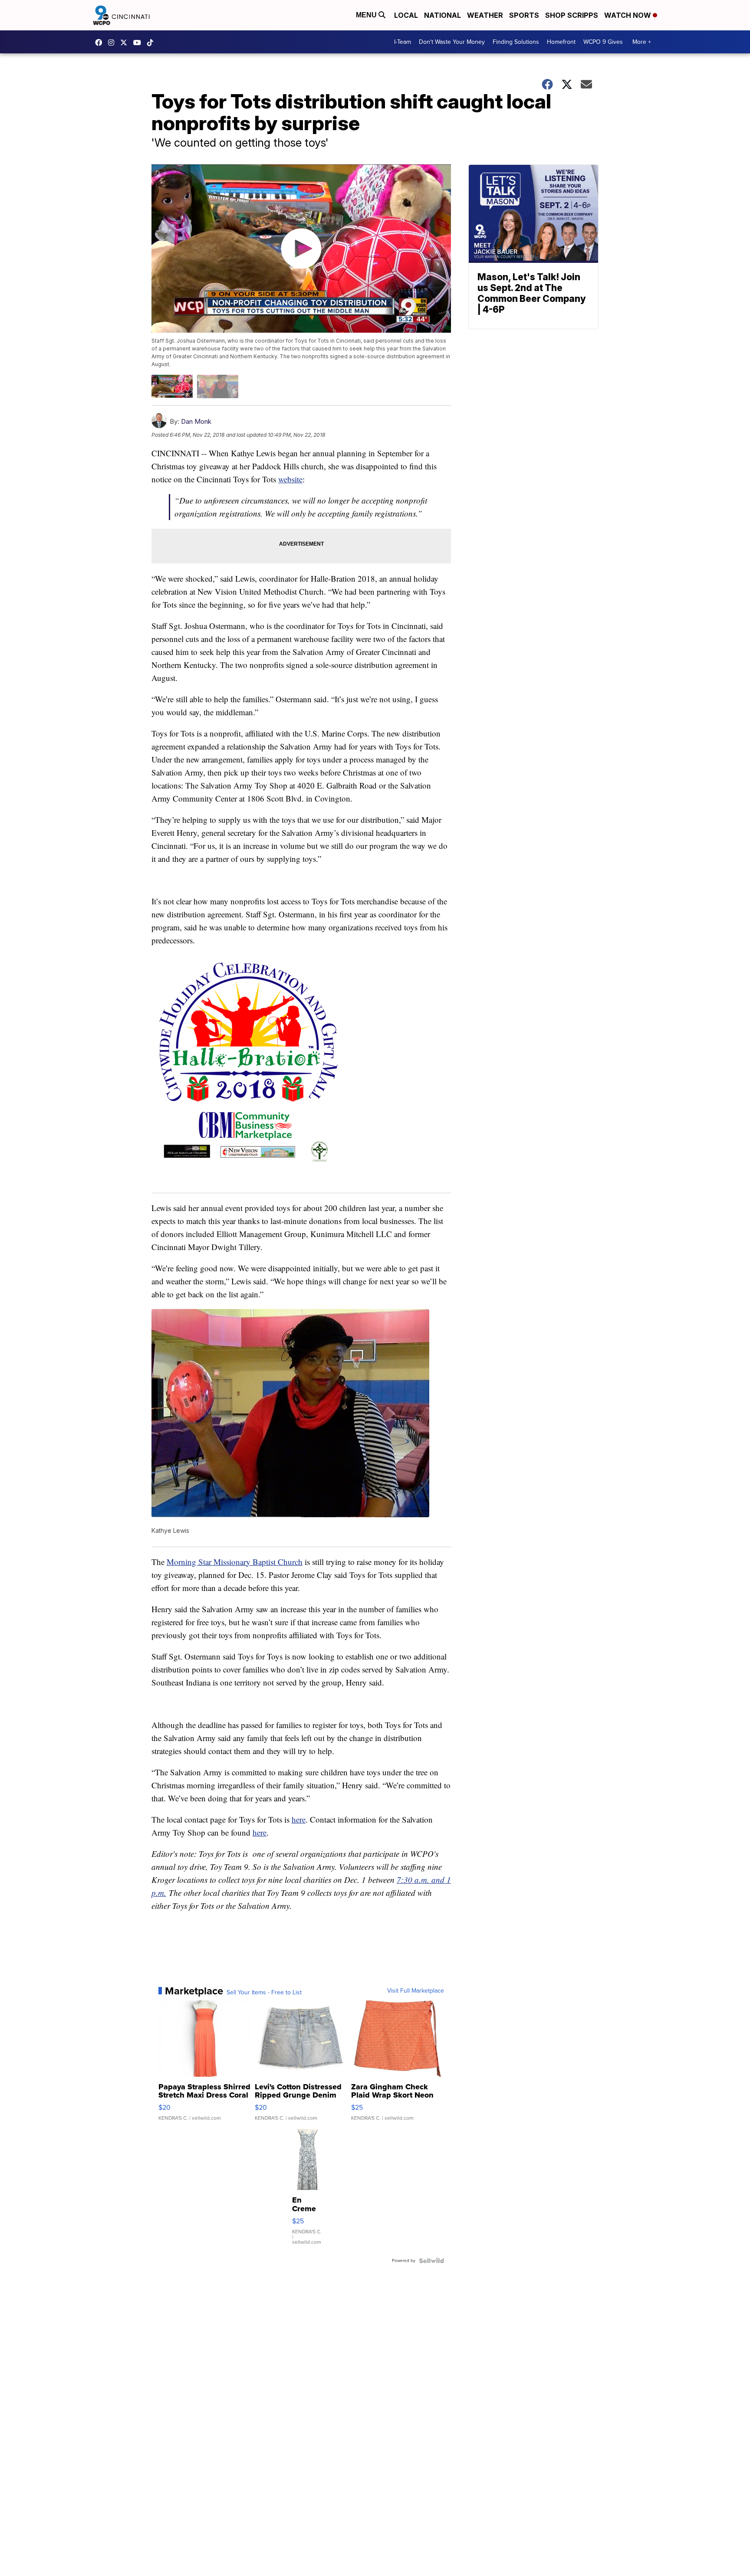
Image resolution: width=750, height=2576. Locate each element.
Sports (524, 15)
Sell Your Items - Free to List (264, 1993)
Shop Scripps (572, 15)
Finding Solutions (516, 42)
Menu (367, 15)
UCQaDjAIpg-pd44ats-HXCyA (139, 43)
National (442, 15)
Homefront (561, 42)
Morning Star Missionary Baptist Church (235, 1562)
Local (406, 15)
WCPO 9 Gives (603, 42)
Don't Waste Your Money (452, 42)
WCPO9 (101, 43)
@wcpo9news (152, 43)
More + (642, 42)
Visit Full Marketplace (416, 1991)
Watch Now (628, 15)
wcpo (126, 43)
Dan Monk (196, 421)
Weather (485, 15)
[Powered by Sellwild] (431, 2261)
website (290, 479)
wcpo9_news (113, 43)
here (299, 1819)
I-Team (403, 42)
